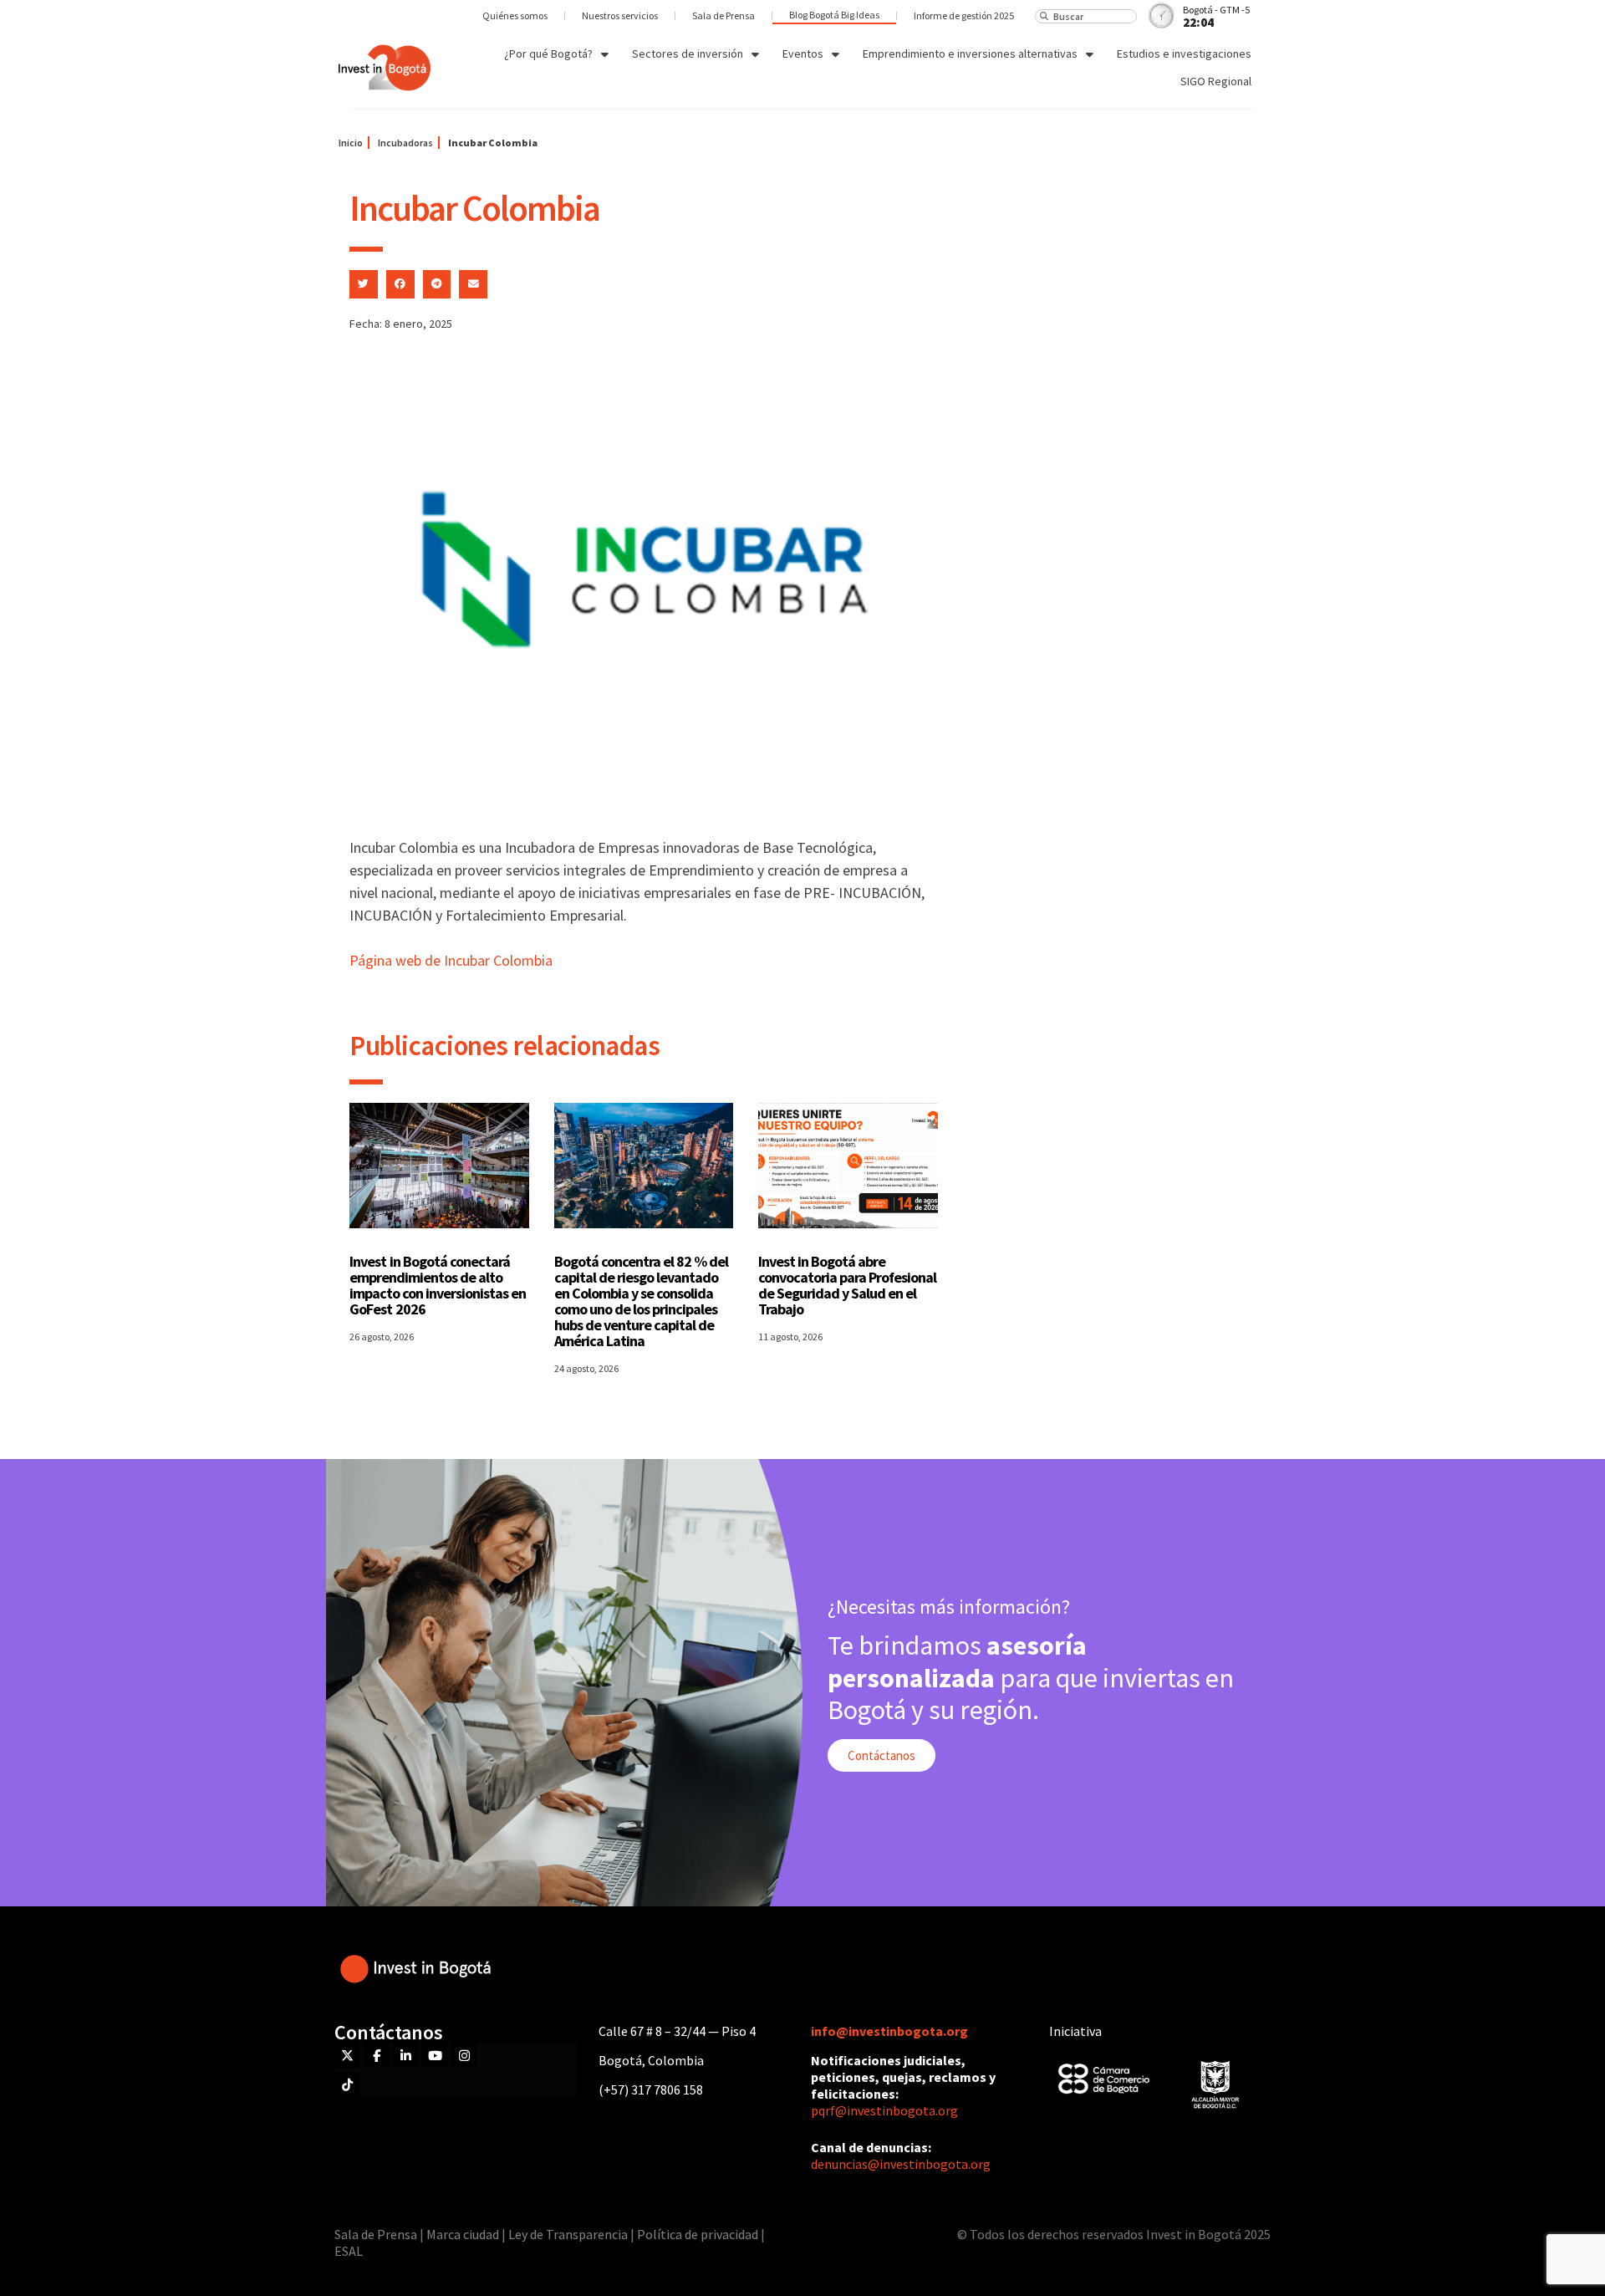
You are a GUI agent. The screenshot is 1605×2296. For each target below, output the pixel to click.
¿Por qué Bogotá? (548, 54)
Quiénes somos (515, 15)
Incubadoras (405, 143)
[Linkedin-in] (405, 2055)
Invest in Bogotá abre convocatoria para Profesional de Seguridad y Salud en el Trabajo (847, 1285)
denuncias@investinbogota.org (901, 2164)
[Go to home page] (385, 68)
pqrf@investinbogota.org (884, 2110)
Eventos (803, 54)
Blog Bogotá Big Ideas (834, 15)
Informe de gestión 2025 (964, 15)
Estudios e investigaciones (1184, 54)
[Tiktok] (347, 2084)
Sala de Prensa (724, 15)
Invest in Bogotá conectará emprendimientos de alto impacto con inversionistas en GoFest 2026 (438, 1285)
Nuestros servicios (620, 15)
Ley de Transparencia (569, 2234)
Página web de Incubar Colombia (451, 960)
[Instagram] (464, 2055)
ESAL (349, 2251)
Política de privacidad (698, 2234)
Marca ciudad (463, 2234)
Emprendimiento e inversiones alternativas (970, 54)
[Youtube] (435, 2055)
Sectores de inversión (688, 54)
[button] (364, 284)
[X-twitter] (347, 2055)
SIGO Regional (1216, 81)
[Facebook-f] (376, 2055)
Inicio (351, 143)
